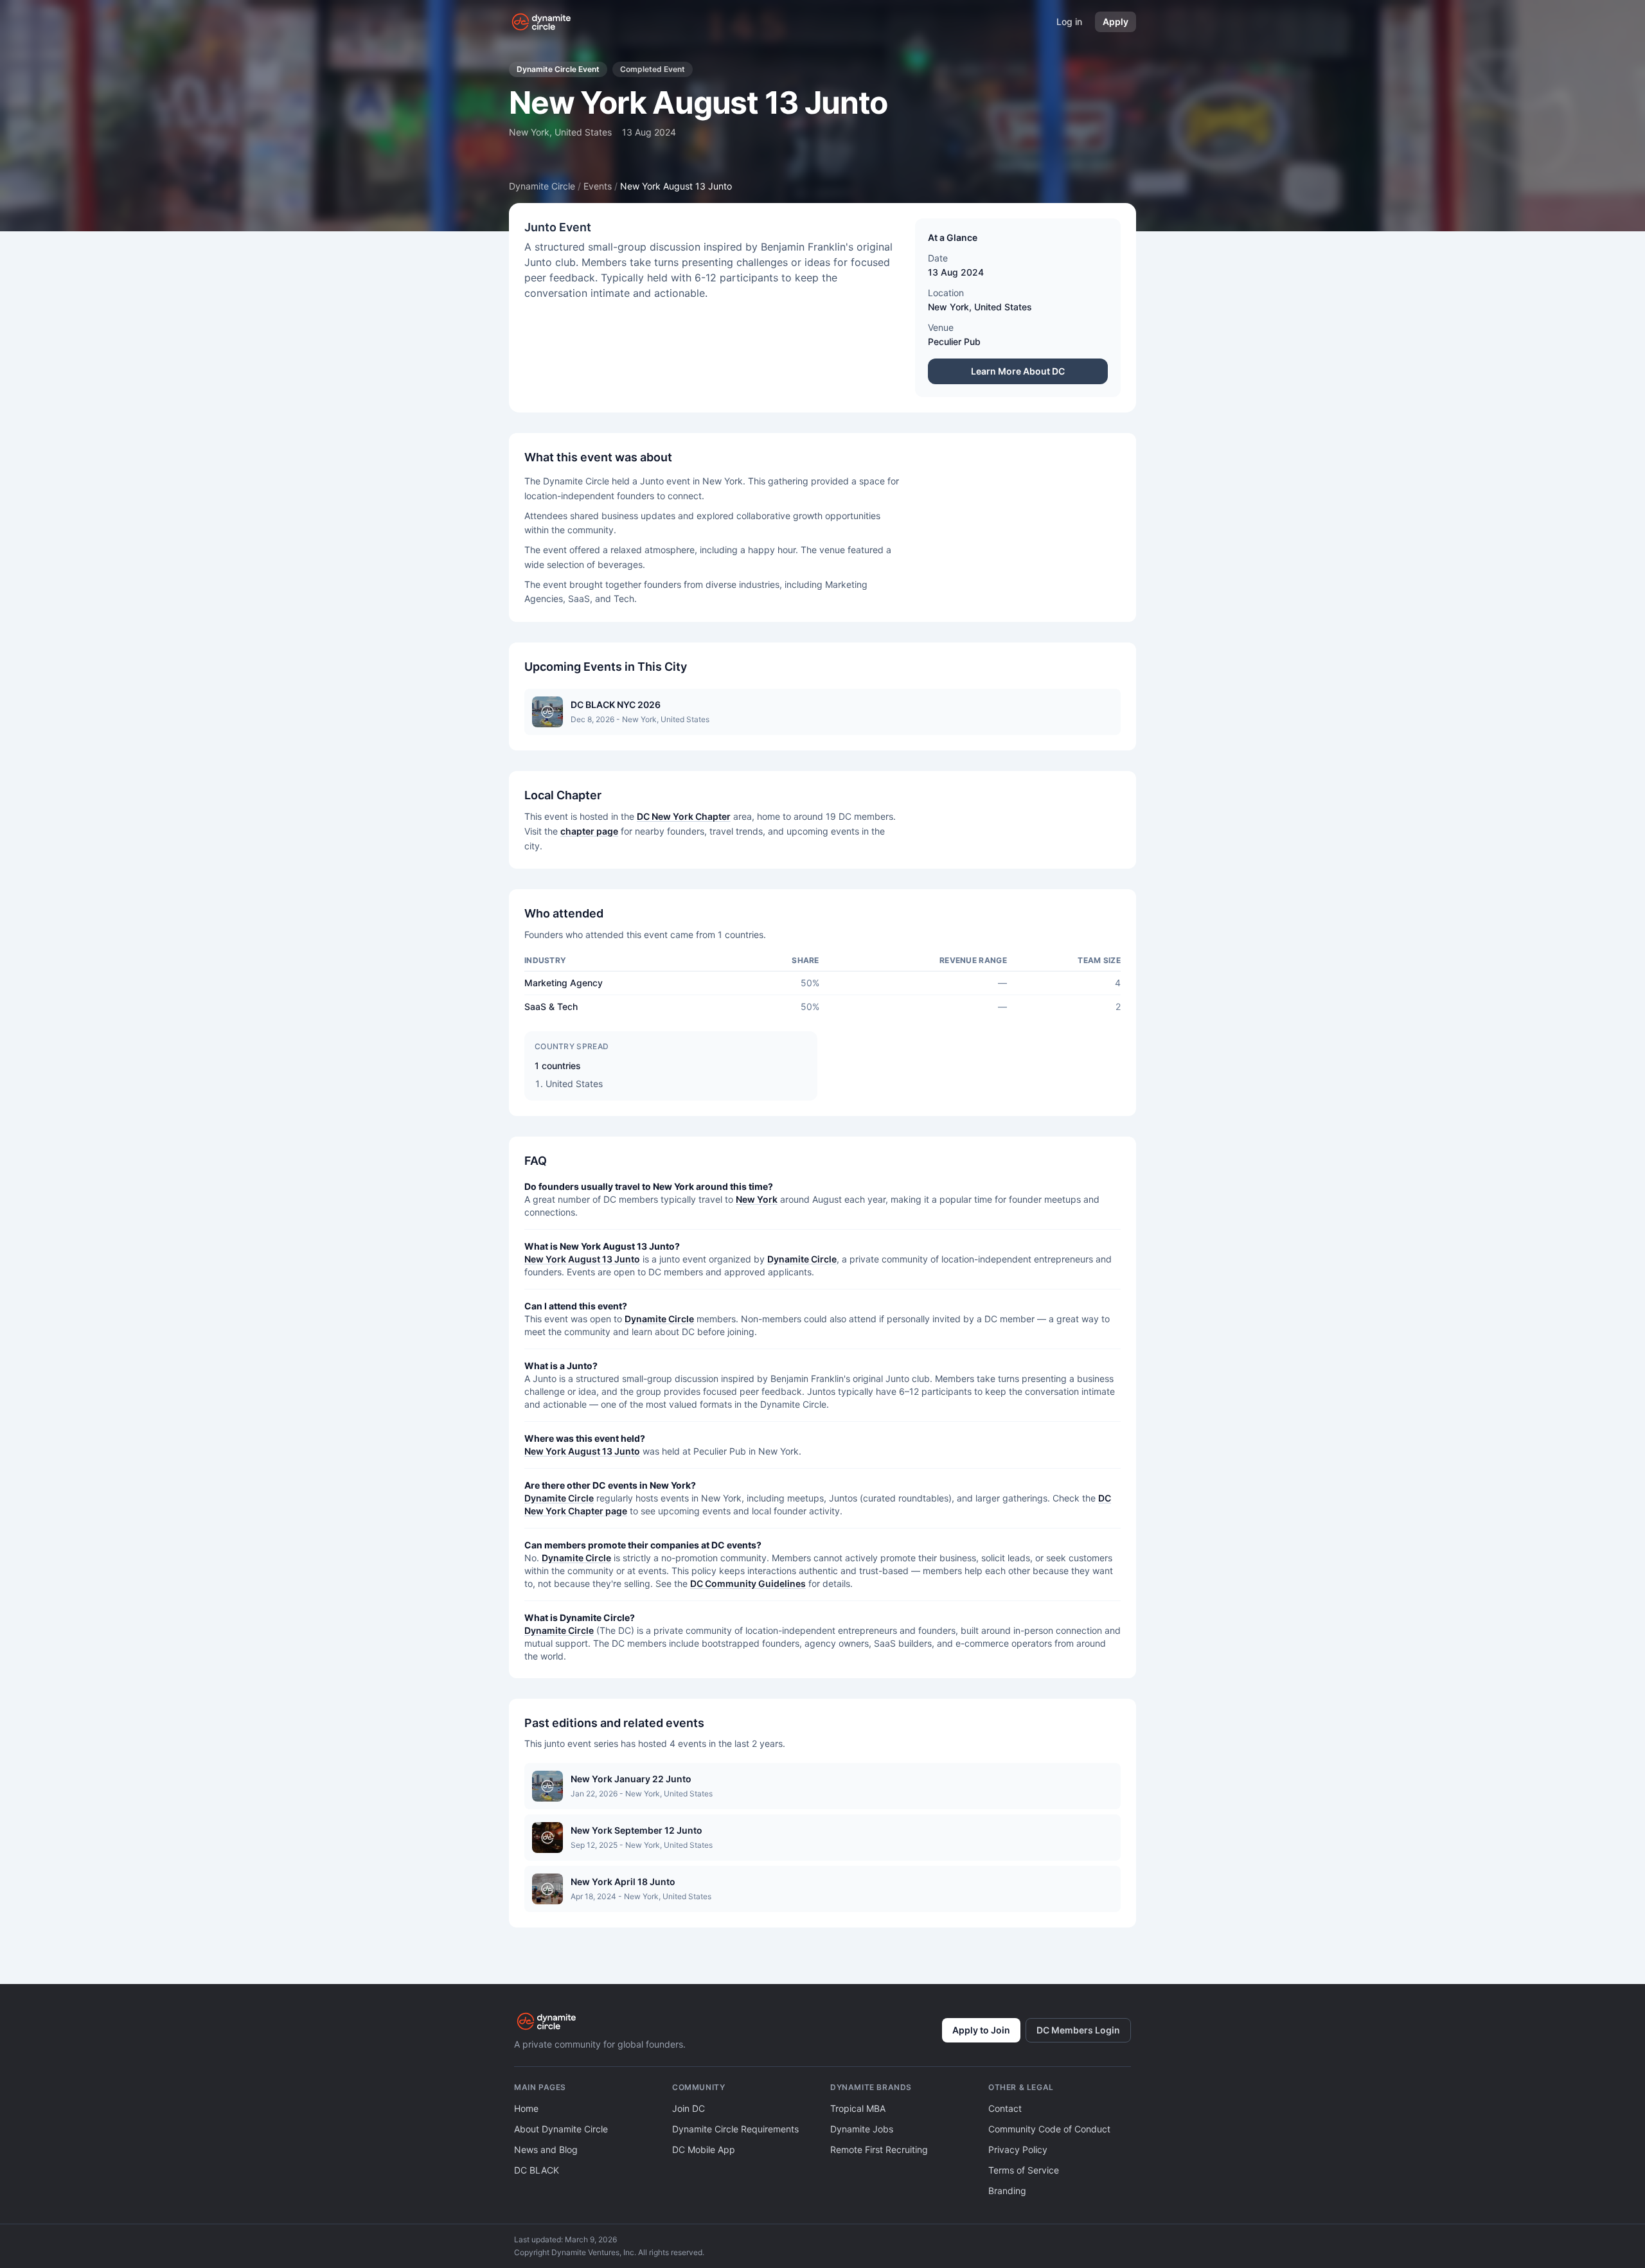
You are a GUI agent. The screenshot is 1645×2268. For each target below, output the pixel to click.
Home (526, 2108)
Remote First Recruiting (879, 2149)
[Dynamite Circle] (542, 22)
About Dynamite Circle (561, 2129)
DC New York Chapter (684, 816)
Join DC (689, 2108)
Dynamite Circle (542, 186)
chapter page (589, 831)
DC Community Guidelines (748, 1583)
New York (948, 307)
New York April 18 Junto (623, 1882)
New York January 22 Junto (631, 1779)
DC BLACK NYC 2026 (616, 704)
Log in (1069, 22)
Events (598, 186)
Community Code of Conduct (1049, 2129)
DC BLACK (537, 2170)
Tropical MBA (858, 2108)
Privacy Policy (1018, 2149)
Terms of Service (1024, 2170)
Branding (1007, 2191)
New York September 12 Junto (636, 1830)
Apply (1116, 22)
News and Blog (546, 2149)
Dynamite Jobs (862, 2129)
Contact (1005, 2108)
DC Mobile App (704, 2149)
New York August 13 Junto (582, 1259)
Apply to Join (981, 2030)
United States (1003, 307)
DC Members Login (1078, 2030)
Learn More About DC (1018, 371)
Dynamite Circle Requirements (735, 2129)
